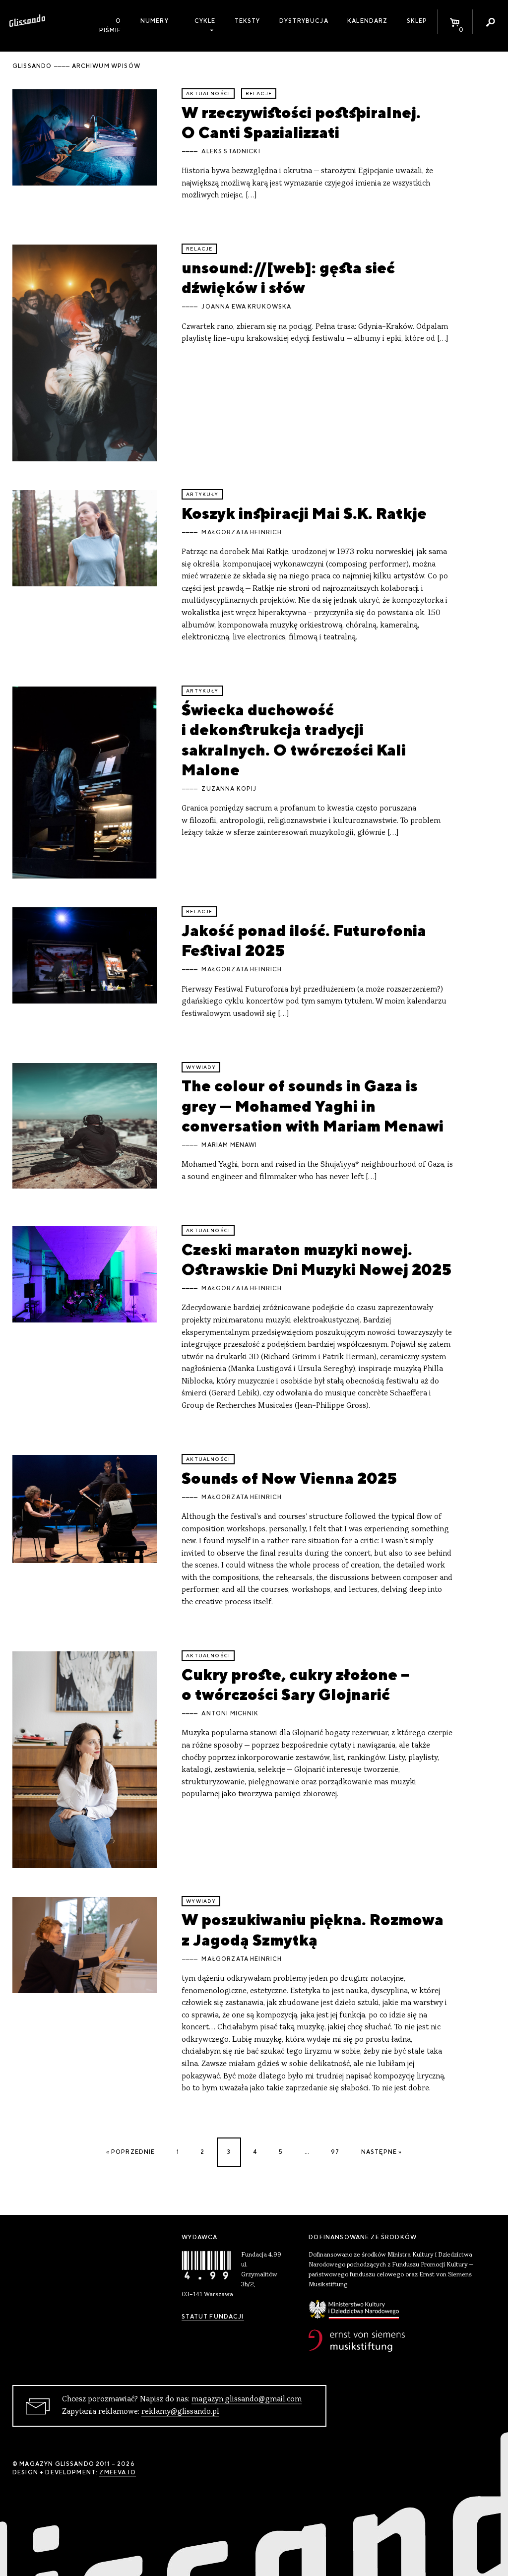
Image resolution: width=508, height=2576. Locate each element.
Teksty (248, 21)
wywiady (201, 1067)
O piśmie (110, 26)
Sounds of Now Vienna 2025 (289, 1478)
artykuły (202, 494)
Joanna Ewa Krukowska (246, 307)
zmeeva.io (117, 2472)
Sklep (417, 21)
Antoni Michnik (230, 1713)
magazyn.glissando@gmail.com (247, 2399)
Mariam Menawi (229, 1145)
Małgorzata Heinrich (242, 532)
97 (335, 2152)
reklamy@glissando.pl (180, 2412)
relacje (259, 94)
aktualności (208, 94)
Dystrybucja (304, 21)
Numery (155, 21)
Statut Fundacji (213, 2317)
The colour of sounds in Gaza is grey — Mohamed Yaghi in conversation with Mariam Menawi (313, 1106)
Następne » (382, 2152)
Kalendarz (367, 21)
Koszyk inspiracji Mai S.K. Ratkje (304, 513)
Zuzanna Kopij (229, 789)
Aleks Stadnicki (231, 151)
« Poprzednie (131, 2152)
